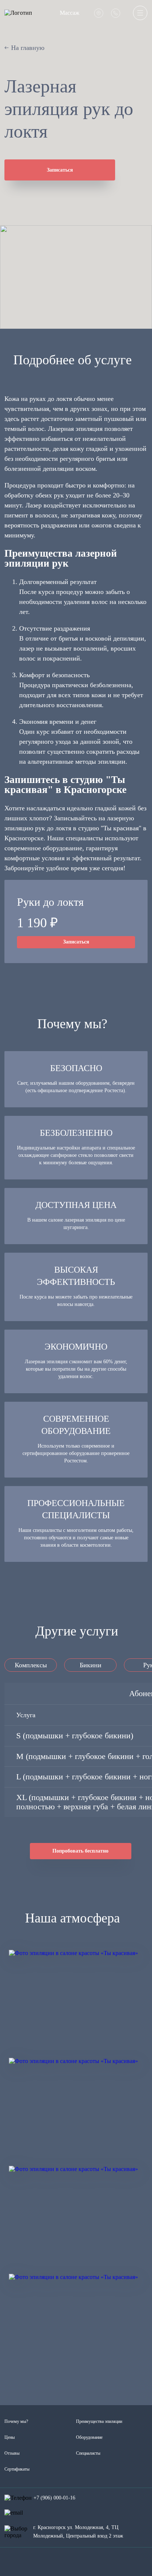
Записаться (60, 170)
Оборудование (89, 2437)
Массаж (70, 13)
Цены (10, 2437)
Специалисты (88, 2453)
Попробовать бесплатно (80, 1851)
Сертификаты (17, 2469)
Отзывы (12, 2453)
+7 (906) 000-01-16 (54, 2498)
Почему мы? (16, 2421)
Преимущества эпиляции (99, 2421)
